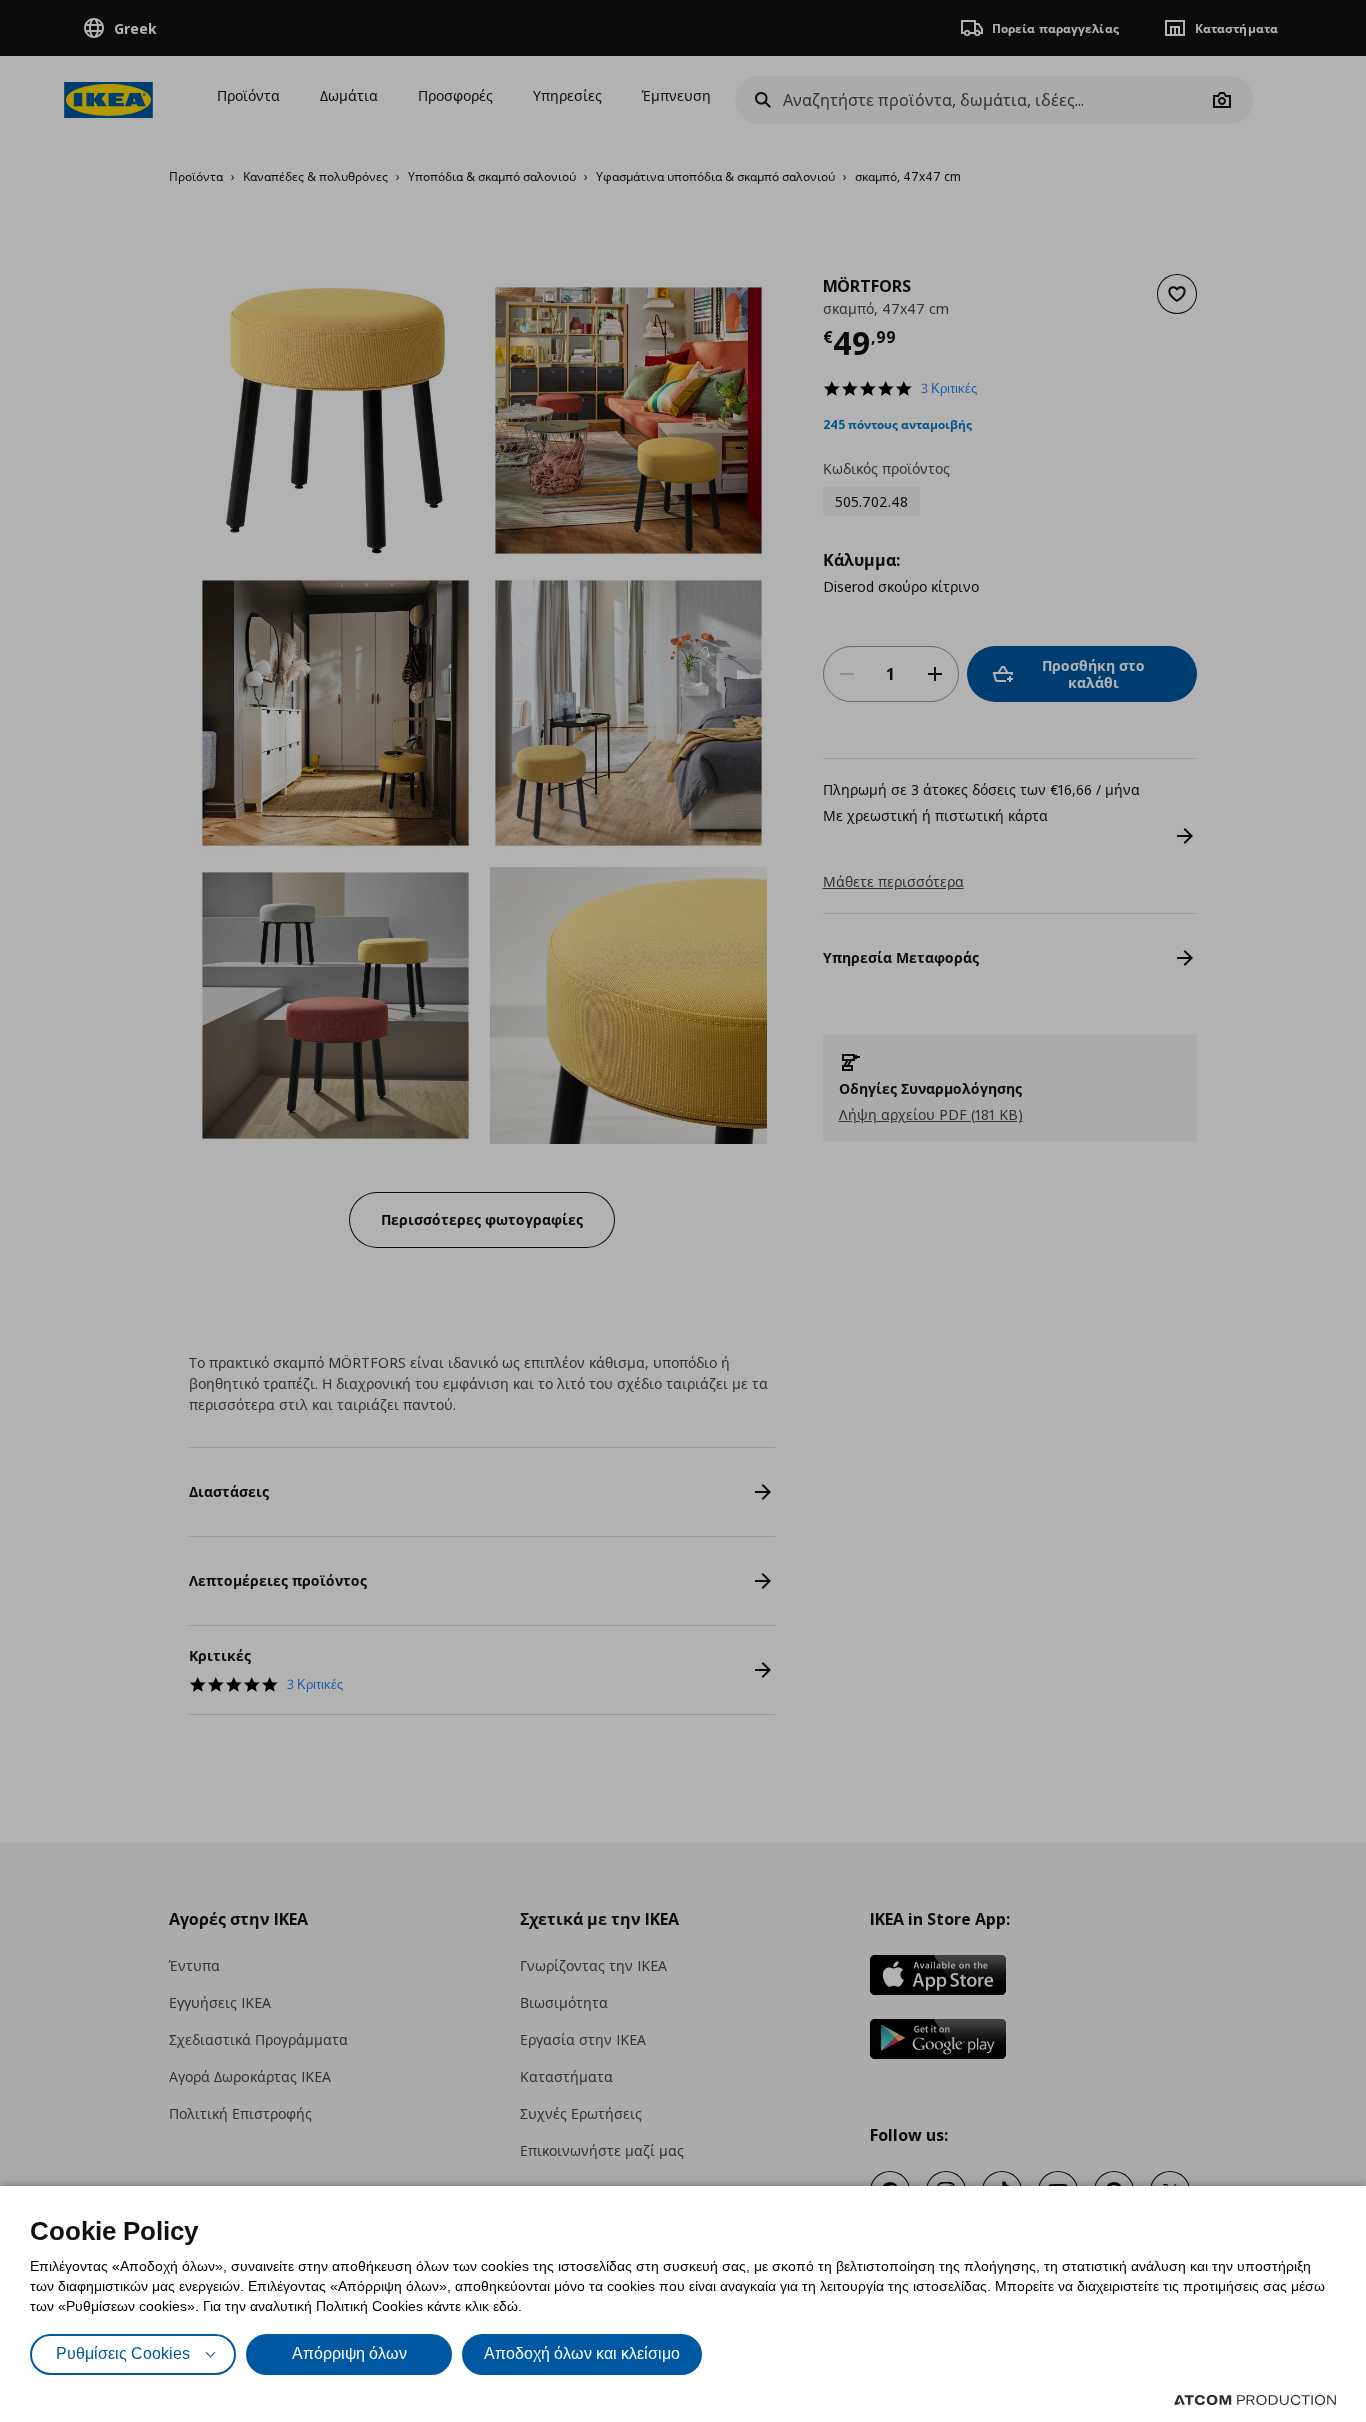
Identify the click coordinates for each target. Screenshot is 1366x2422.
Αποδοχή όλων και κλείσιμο (582, 2353)
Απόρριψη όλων (349, 2353)
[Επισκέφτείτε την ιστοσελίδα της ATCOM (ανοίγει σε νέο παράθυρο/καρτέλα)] (1255, 2400)
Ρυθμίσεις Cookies (123, 2353)
